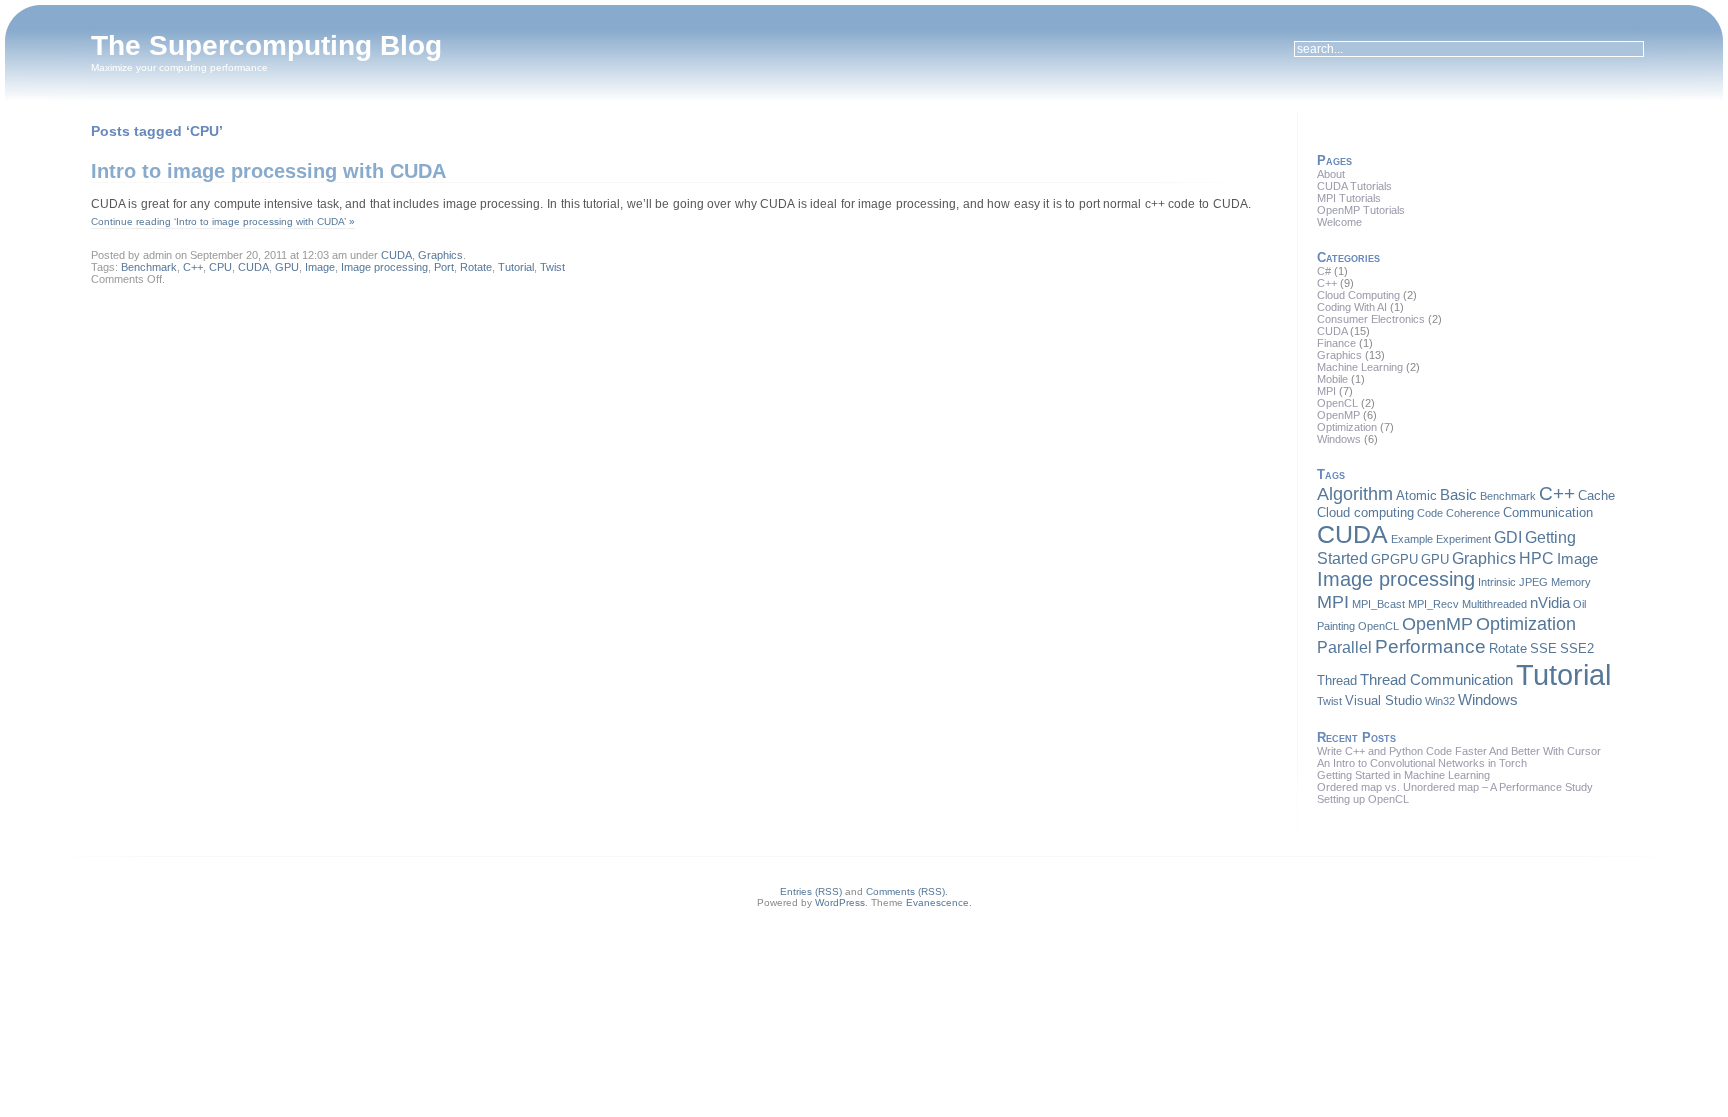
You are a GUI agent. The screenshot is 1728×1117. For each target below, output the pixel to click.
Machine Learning (1360, 367)
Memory (1571, 582)
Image (320, 267)
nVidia (1550, 603)
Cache (1596, 495)
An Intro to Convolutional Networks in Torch (1422, 763)
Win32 (1440, 701)
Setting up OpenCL (1363, 799)
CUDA (396, 255)
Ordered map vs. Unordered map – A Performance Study (1455, 787)
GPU (287, 267)
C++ (193, 267)
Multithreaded (1494, 604)
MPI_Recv (1433, 604)
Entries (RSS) (811, 891)
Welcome (1339, 222)
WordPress (840, 902)
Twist (552, 267)
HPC (1536, 558)
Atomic (1416, 495)
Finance (1336, 343)
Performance (1430, 646)
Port (444, 267)
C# (1324, 271)
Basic (1458, 495)
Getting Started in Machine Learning (1403, 775)
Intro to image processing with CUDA (268, 171)
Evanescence (937, 902)
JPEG (1533, 582)
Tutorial (516, 267)
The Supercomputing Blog (266, 45)
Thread (1337, 680)
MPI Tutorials (1349, 198)
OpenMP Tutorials (1361, 210)
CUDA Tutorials (1354, 186)
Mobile (1332, 379)
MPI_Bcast (1378, 604)
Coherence (1473, 513)
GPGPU (1394, 559)
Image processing (384, 267)
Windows (1339, 439)
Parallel (1344, 647)
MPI (1326, 391)
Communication (1548, 512)
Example (1412, 539)
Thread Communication (1436, 680)
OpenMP (1338, 415)
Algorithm (1355, 494)
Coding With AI (1352, 307)
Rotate (476, 267)
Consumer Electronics (1371, 319)
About (1331, 174)
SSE (1543, 648)
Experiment (1463, 539)
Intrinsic (1497, 582)
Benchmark (149, 267)
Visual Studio (1383, 700)
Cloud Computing (1358, 295)
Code (1430, 513)
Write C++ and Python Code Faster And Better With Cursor (1459, 751)
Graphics (440, 255)
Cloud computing (1365, 512)
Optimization (1347, 427)
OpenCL (1337, 403)
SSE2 (1577, 648)
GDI (1508, 537)
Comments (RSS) (905, 891)
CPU (220, 267)
